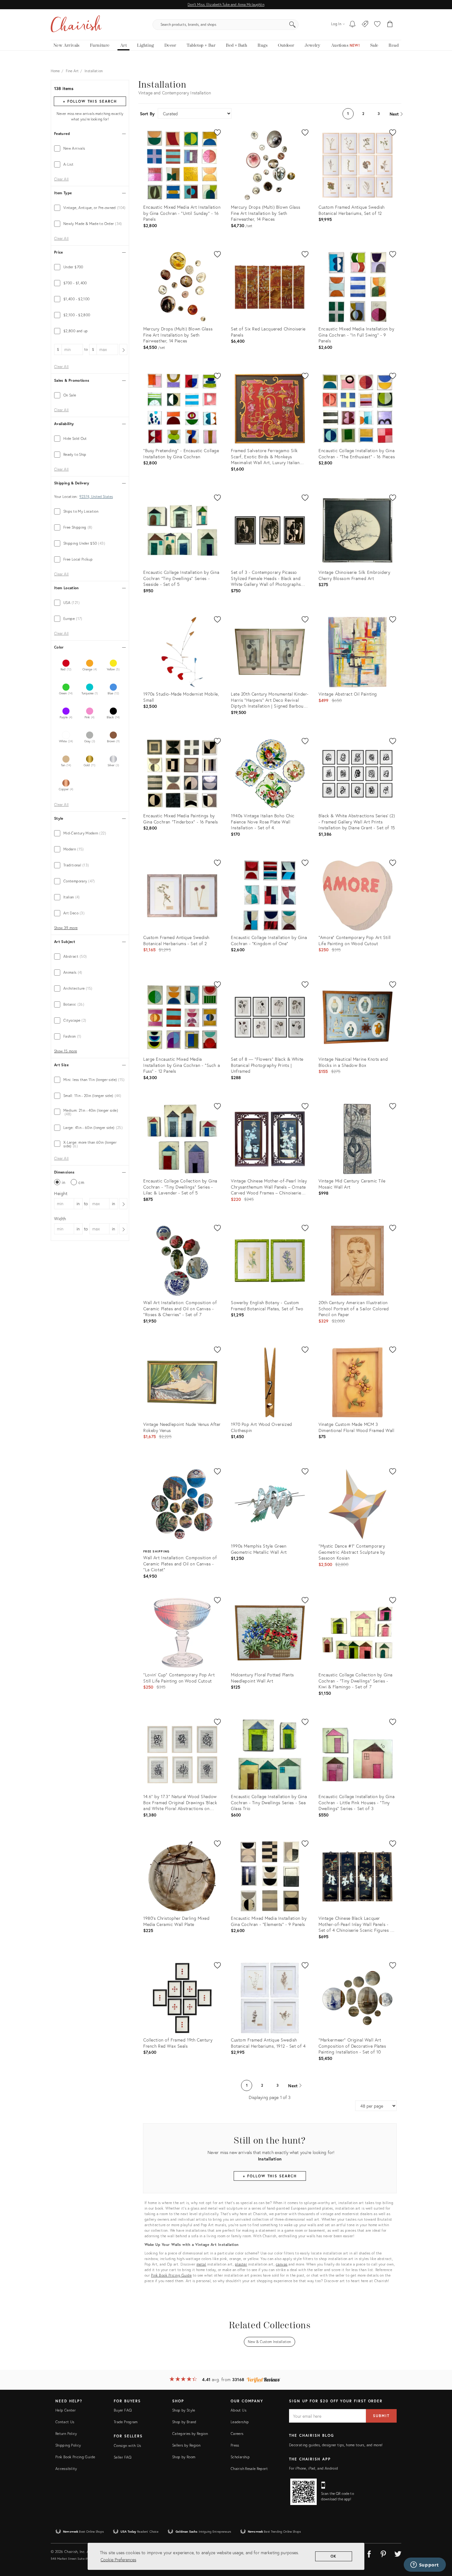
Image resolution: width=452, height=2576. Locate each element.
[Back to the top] (440, 2544)
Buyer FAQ (123, 2410)
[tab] (90, 148)
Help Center (65, 2410)
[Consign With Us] (365, 25)
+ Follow (90, 101)
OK (334, 2556)
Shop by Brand (184, 2422)
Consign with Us (127, 2446)
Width (60, 1219)
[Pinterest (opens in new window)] (383, 2553)
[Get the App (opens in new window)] (303, 2492)
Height (61, 1193)
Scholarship (240, 2457)
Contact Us (65, 2422)
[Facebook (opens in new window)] (369, 2553)
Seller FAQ (123, 2457)
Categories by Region (190, 2434)
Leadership (240, 2422)
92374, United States (96, 497)
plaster (241, 2264)
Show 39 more (66, 928)
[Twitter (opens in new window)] (398, 2553)
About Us (238, 2410)
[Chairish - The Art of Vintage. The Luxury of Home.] (76, 25)
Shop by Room (184, 2457)
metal (201, 2264)
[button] (377, 25)
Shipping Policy (68, 2445)
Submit (381, 2416)
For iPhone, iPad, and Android (313, 2468)
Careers (237, 2434)
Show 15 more (65, 1051)
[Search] (292, 25)
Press (235, 2445)
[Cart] (390, 25)
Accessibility (66, 2469)
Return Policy (66, 2434)
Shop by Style (184, 2410)
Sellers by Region (186, 2445)
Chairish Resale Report (249, 2469)
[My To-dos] (353, 25)
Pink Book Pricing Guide (171, 2275)
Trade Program (126, 2422)
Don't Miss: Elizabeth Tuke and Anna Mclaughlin (226, 4)
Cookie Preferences (118, 2560)
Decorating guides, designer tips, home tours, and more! (336, 2445)
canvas (282, 2264)
